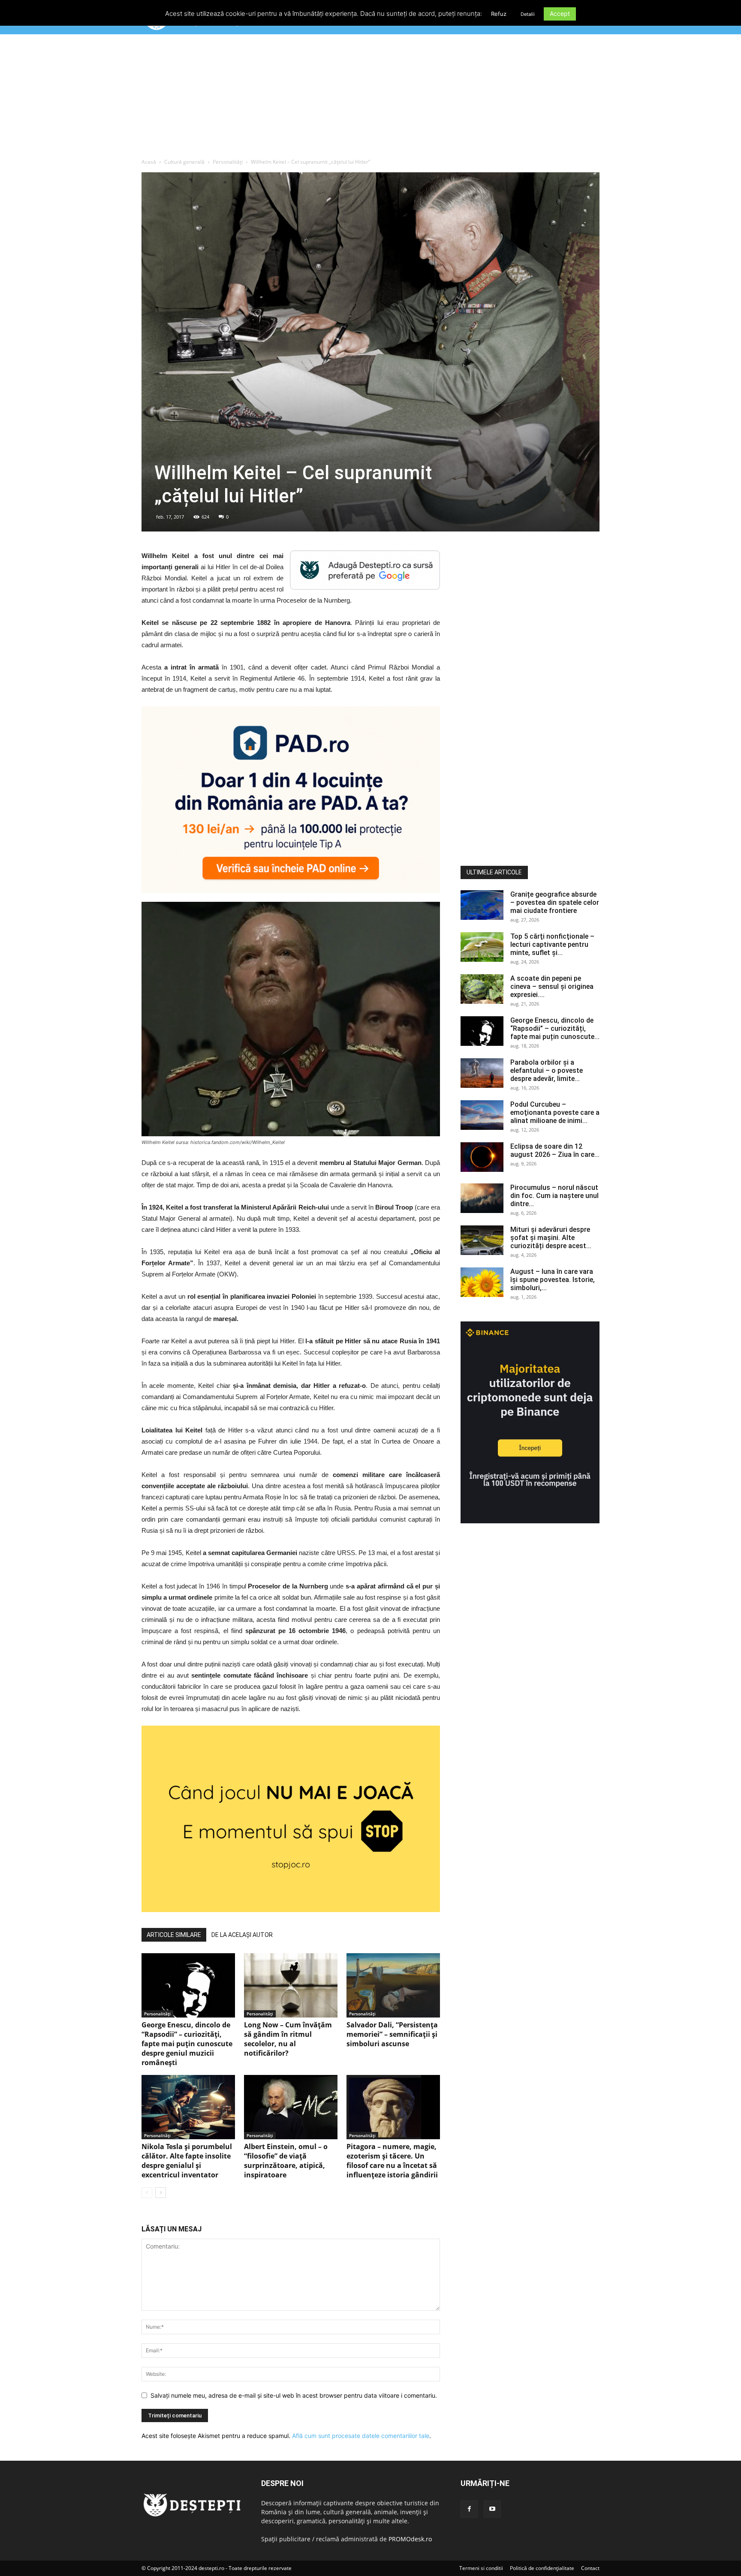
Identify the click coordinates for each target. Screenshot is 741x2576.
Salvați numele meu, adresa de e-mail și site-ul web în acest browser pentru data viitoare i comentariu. (294, 2395)
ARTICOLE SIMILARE (174, 1935)
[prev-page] (147, 2193)
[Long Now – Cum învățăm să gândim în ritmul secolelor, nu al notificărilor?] (291, 1985)
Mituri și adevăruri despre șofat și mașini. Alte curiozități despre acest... (551, 1238)
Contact (590, 2568)
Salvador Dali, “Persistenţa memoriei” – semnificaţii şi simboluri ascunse (392, 2034)
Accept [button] (560, 14)
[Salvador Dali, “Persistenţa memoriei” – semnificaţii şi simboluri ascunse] (393, 1985)
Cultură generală (184, 162)
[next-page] (161, 2193)
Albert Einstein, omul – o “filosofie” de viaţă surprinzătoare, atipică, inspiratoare (286, 2161)
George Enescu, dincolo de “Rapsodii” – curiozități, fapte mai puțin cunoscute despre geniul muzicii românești (187, 2044)
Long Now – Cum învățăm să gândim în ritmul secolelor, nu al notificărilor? (288, 2039)
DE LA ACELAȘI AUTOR (242, 1935)
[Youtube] (492, 2509)
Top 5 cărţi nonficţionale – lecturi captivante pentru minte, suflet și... (552, 944)
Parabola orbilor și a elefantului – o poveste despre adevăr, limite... (547, 1070)
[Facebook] (469, 2509)
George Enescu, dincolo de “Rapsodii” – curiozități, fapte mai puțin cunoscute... (555, 1028)
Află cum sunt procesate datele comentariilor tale (361, 2436)
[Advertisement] (370, 98)
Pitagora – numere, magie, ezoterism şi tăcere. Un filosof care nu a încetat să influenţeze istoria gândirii (392, 2161)
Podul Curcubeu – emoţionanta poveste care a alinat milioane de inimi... (555, 1112)
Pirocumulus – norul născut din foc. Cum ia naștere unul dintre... (554, 1196)
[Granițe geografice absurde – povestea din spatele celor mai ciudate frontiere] (482, 905)
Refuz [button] (499, 14)
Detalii (528, 14)
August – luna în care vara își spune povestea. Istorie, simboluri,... (553, 1280)
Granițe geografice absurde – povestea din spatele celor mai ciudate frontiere (555, 902)
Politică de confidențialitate (542, 2568)
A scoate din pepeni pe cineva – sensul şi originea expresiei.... (552, 986)
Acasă (149, 162)
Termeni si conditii (481, 2568)
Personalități (228, 162)
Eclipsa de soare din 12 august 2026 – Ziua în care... (555, 1150)
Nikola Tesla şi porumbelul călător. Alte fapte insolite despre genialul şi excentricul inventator (187, 2161)
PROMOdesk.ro (410, 2539)
